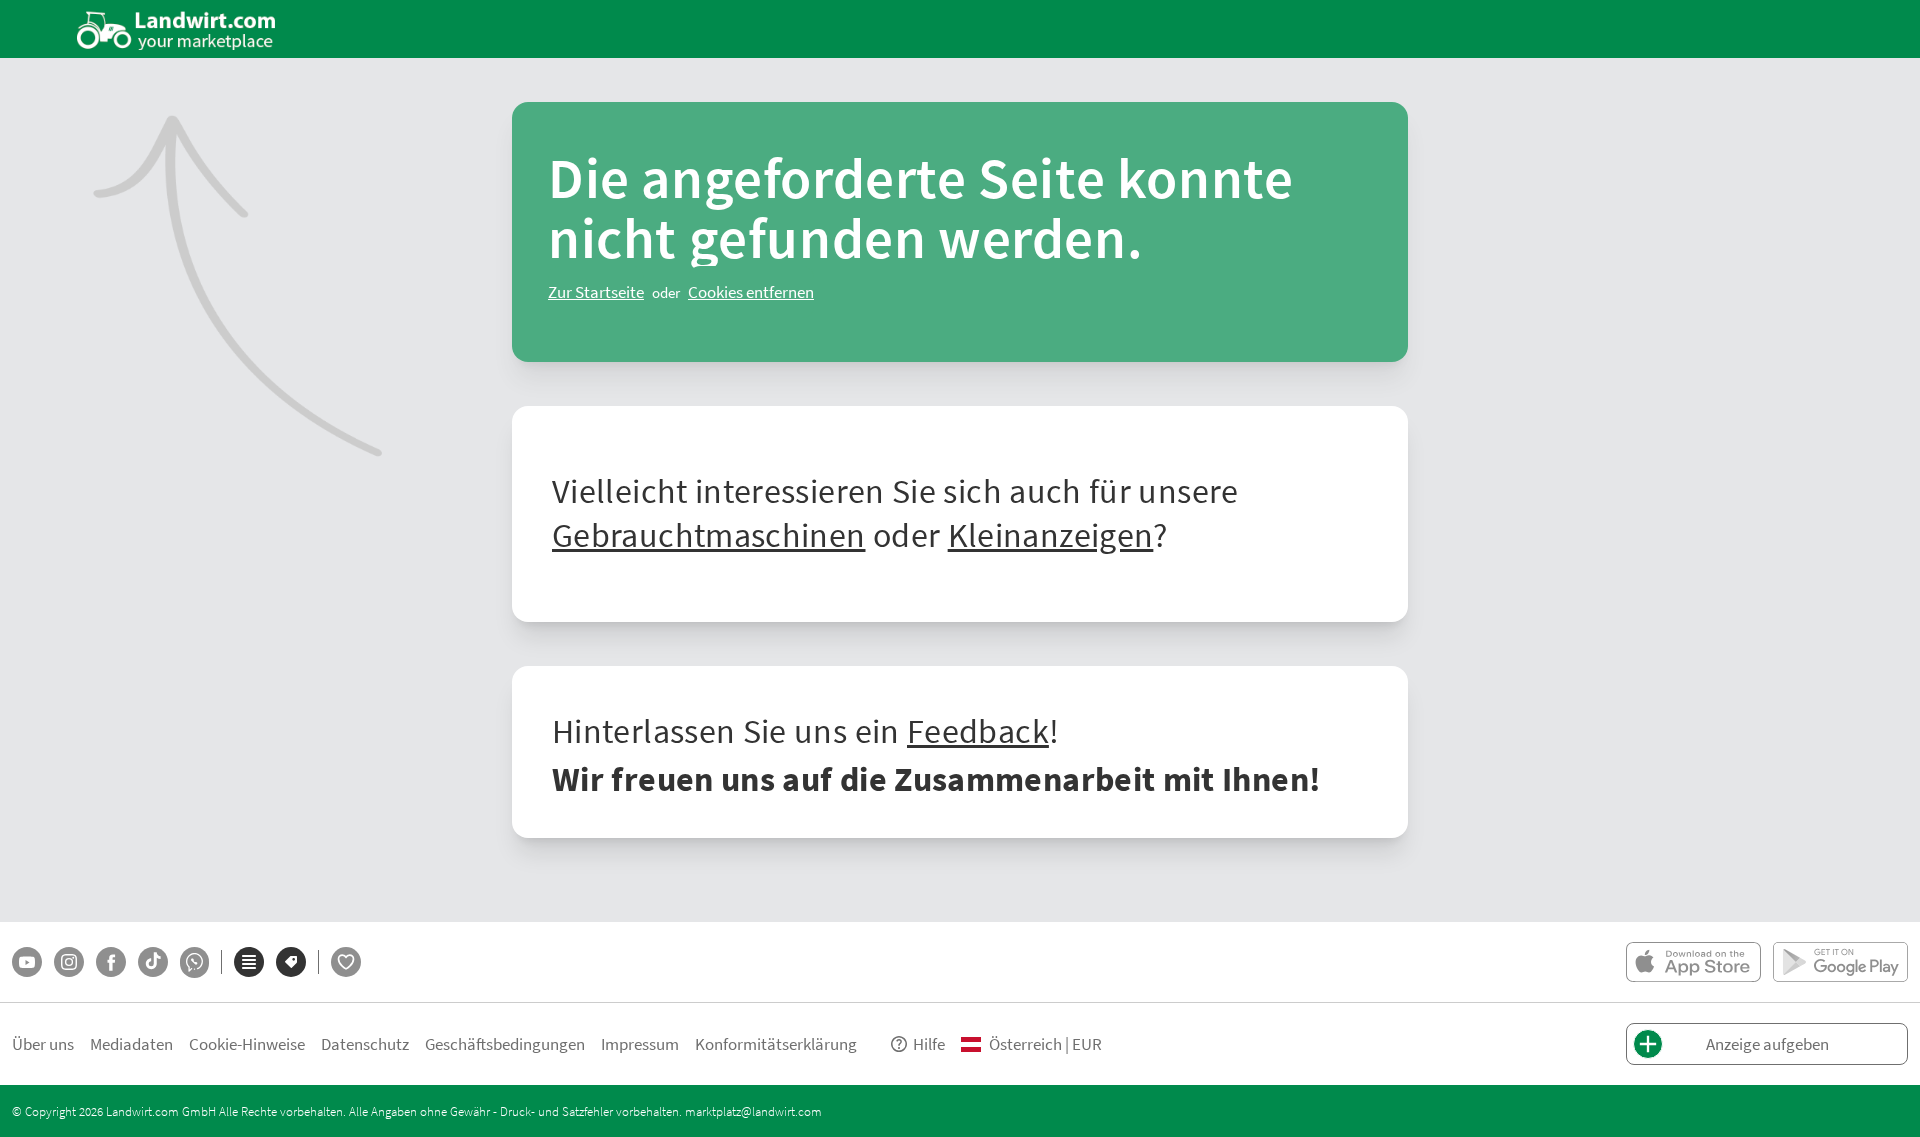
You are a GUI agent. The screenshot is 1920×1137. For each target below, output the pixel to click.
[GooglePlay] (1840, 962)
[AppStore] (1693, 962)
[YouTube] (27, 962)
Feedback (978, 730)
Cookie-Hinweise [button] (247, 1043)
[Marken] (291, 962)
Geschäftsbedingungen (505, 1043)
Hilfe (929, 1043)
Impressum (640, 1043)
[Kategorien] (249, 962)
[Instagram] (69, 962)
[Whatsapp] (194, 962)
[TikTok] (153, 962)
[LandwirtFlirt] (346, 962)
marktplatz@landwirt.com (753, 1111)
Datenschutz (365, 1043)
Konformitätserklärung (776, 1043)
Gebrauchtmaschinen (708, 534)
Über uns (43, 1043)
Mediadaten (131, 1043)
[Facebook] (111, 962)
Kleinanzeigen (1051, 534)
